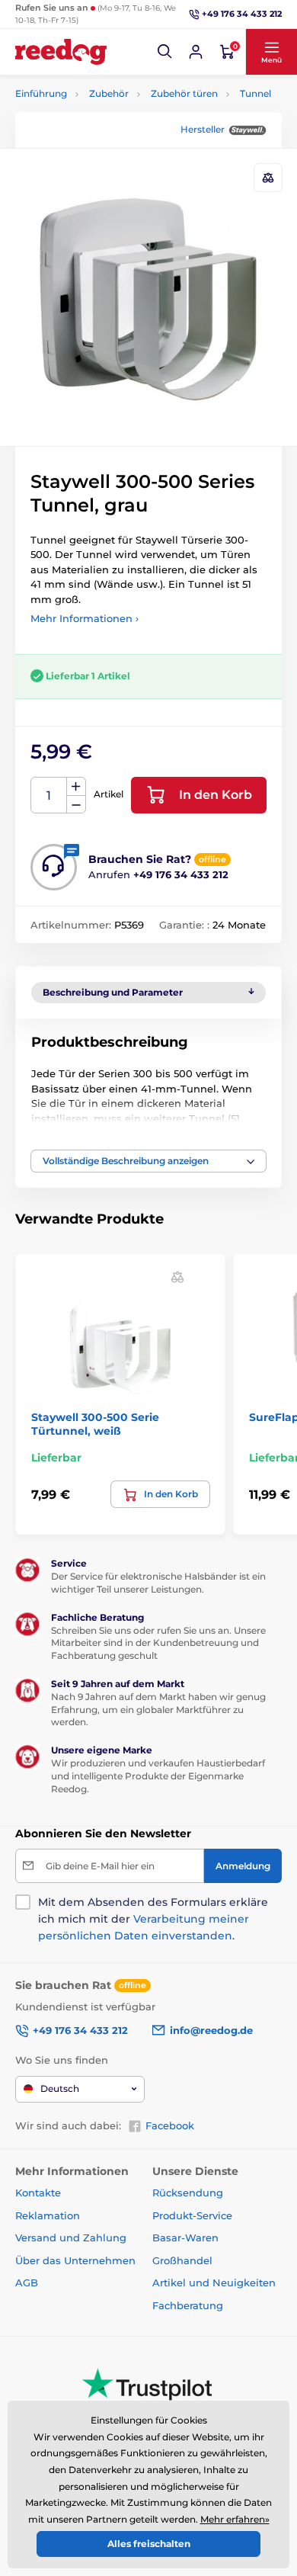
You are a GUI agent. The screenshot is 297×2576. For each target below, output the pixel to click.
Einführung (41, 93)
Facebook (170, 2125)
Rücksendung (188, 2193)
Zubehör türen (184, 93)
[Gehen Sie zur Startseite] (61, 52)
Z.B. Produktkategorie (107, 120)
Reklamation (48, 2215)
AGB (27, 2282)
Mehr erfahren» (235, 2519)
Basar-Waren (185, 2238)
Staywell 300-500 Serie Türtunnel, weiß (95, 1424)
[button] (165, 52)
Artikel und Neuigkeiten (214, 2282)
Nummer (49, 796)
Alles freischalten (149, 2544)
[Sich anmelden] (196, 52)
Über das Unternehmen (75, 2260)
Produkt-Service (192, 2215)
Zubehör (109, 93)
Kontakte (38, 2193)
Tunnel (255, 93)
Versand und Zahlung (71, 2238)
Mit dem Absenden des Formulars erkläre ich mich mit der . (153, 1919)
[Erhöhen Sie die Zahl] (76, 787)
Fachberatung (188, 2305)
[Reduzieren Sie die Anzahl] (76, 805)
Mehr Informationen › (85, 618)
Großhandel (182, 2260)
